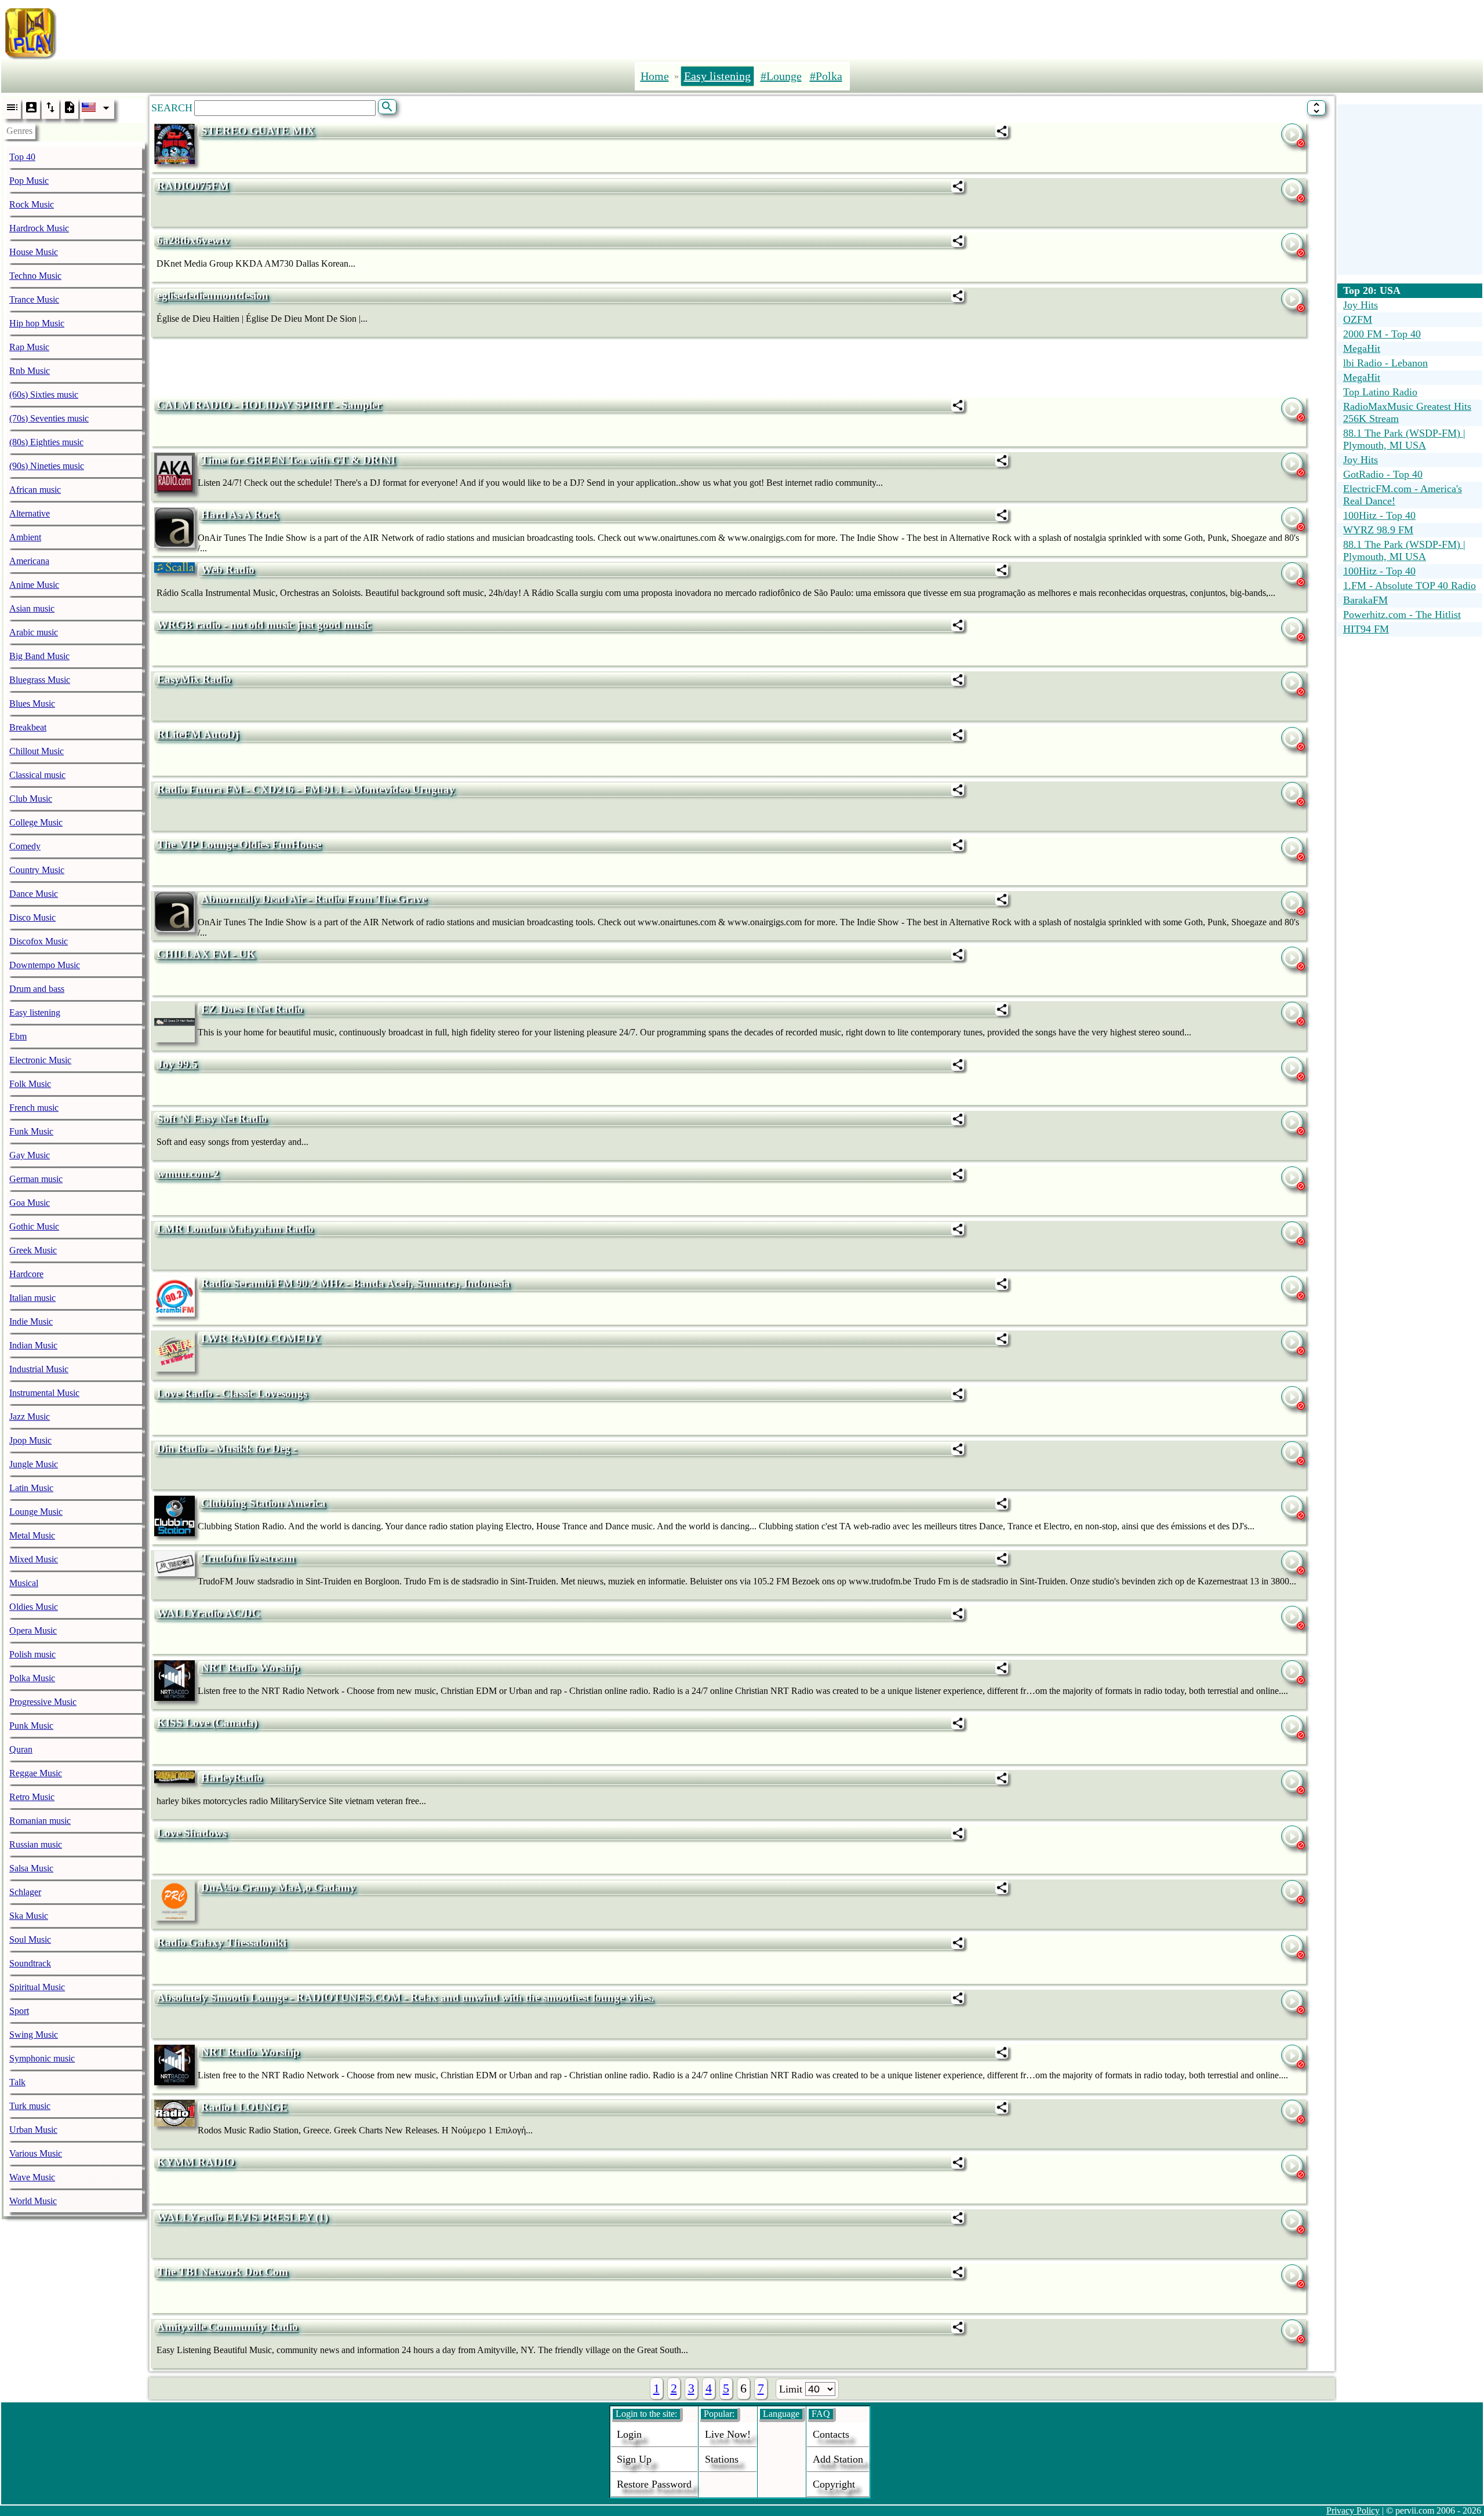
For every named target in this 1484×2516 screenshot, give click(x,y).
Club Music (31, 799)
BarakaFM (1365, 600)
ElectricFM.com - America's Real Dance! (1403, 495)
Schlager (25, 1892)
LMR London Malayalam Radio (235, 1229)
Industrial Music (39, 1369)
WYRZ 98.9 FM (1378, 530)
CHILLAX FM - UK (206, 954)
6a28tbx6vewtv (193, 240)
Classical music (37, 775)
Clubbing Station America (263, 1503)
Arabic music (34, 632)
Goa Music (30, 1203)
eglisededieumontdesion (213, 295)
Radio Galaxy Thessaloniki (222, 1942)
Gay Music (30, 1155)
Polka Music (32, 1678)
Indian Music (33, 1345)
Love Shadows (192, 1833)
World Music (33, 2201)
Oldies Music (34, 1607)
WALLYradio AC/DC (209, 1613)
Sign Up (634, 2459)
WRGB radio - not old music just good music (264, 625)
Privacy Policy (1353, 2510)
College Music (36, 822)
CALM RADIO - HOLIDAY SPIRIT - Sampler (269, 405)
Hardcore (26, 1274)
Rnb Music (30, 371)
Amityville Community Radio (228, 2327)
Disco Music (32, 917)
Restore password (654, 2484)
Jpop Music (30, 1440)
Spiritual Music (37, 1987)
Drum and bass (37, 989)
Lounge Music (36, 1512)
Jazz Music (30, 1417)
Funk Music (31, 1131)
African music (35, 490)
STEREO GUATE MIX (258, 131)
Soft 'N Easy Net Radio (212, 1119)
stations (722, 2459)
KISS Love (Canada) (207, 1723)
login (629, 2434)
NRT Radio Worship (250, 1668)
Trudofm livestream (248, 1558)
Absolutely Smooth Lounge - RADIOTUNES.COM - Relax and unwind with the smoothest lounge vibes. (405, 1997)
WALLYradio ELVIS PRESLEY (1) (243, 2217)
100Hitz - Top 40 (1379, 515)
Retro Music (32, 1797)
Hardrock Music (39, 228)
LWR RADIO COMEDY (261, 1338)
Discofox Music (39, 941)
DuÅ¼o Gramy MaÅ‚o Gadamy (279, 1887)
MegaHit (1362, 348)
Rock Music (32, 204)
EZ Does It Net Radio (252, 1009)
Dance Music (34, 894)
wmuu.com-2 (188, 1174)
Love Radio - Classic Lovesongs (232, 1393)
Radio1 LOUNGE (244, 2107)
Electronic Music (40, 1060)
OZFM (1358, 319)
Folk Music (30, 1084)
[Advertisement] (821, 31)
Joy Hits (1361, 305)
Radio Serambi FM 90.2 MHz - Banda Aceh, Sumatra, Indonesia (356, 1283)
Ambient (25, 537)
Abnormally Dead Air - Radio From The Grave (314, 899)
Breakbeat (28, 727)
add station (838, 2459)
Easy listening (35, 1012)
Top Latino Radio (1380, 392)
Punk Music (31, 1726)
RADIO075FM (193, 186)
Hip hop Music (37, 323)
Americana (29, 561)
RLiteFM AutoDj (198, 734)
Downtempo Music (45, 965)
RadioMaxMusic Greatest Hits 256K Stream (1407, 412)
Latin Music (31, 1488)
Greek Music (33, 1250)
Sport (19, 2011)
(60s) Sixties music (44, 395)
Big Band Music (39, 656)
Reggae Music (36, 1773)
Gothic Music (34, 1226)
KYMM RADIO (196, 2162)
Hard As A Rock (240, 515)
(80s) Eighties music (46, 442)
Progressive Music (43, 1702)
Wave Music (32, 2177)
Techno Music (35, 276)
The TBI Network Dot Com (223, 2272)
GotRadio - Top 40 (1383, 474)
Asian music (32, 608)
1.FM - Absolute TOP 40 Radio (1410, 586)
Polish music (32, 1654)
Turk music (30, 2106)
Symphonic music (42, 2058)
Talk (17, 2082)
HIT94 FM (1366, 629)
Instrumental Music (44, 1393)
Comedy (25, 846)
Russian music (36, 1844)
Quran (21, 1749)
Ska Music (29, 1916)
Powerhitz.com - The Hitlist (1402, 615)
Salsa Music (31, 1868)
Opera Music (33, 1630)
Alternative (30, 513)
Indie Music (31, 1321)
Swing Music (34, 2035)
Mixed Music (34, 1559)
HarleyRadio (232, 1778)
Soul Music (30, 1939)
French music (34, 1108)
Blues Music (32, 703)
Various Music (36, 2153)
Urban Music (33, 2130)
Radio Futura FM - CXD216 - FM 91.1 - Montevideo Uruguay (306, 789)
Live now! (728, 2434)
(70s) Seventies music (49, 418)
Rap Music (29, 347)
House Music (34, 252)
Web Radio (228, 570)
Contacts (831, 2434)
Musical (24, 1583)
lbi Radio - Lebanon (1385, 363)
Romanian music (40, 1821)
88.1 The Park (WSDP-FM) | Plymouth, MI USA (1404, 439)
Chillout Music (37, 751)
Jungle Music (34, 1464)
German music (36, 1179)
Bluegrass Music (40, 680)
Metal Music (32, 1535)
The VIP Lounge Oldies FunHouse (239, 844)
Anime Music (34, 585)
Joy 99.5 (177, 1064)
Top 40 (22, 157)
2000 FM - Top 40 (1382, 334)
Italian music (32, 1298)
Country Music (37, 870)
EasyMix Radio (194, 679)
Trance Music (34, 299)
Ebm (18, 1036)
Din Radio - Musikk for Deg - (227, 1448)
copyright (834, 2484)
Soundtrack (30, 1963)
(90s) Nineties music (47, 466)
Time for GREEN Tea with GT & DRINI (298, 460)
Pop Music (29, 181)
